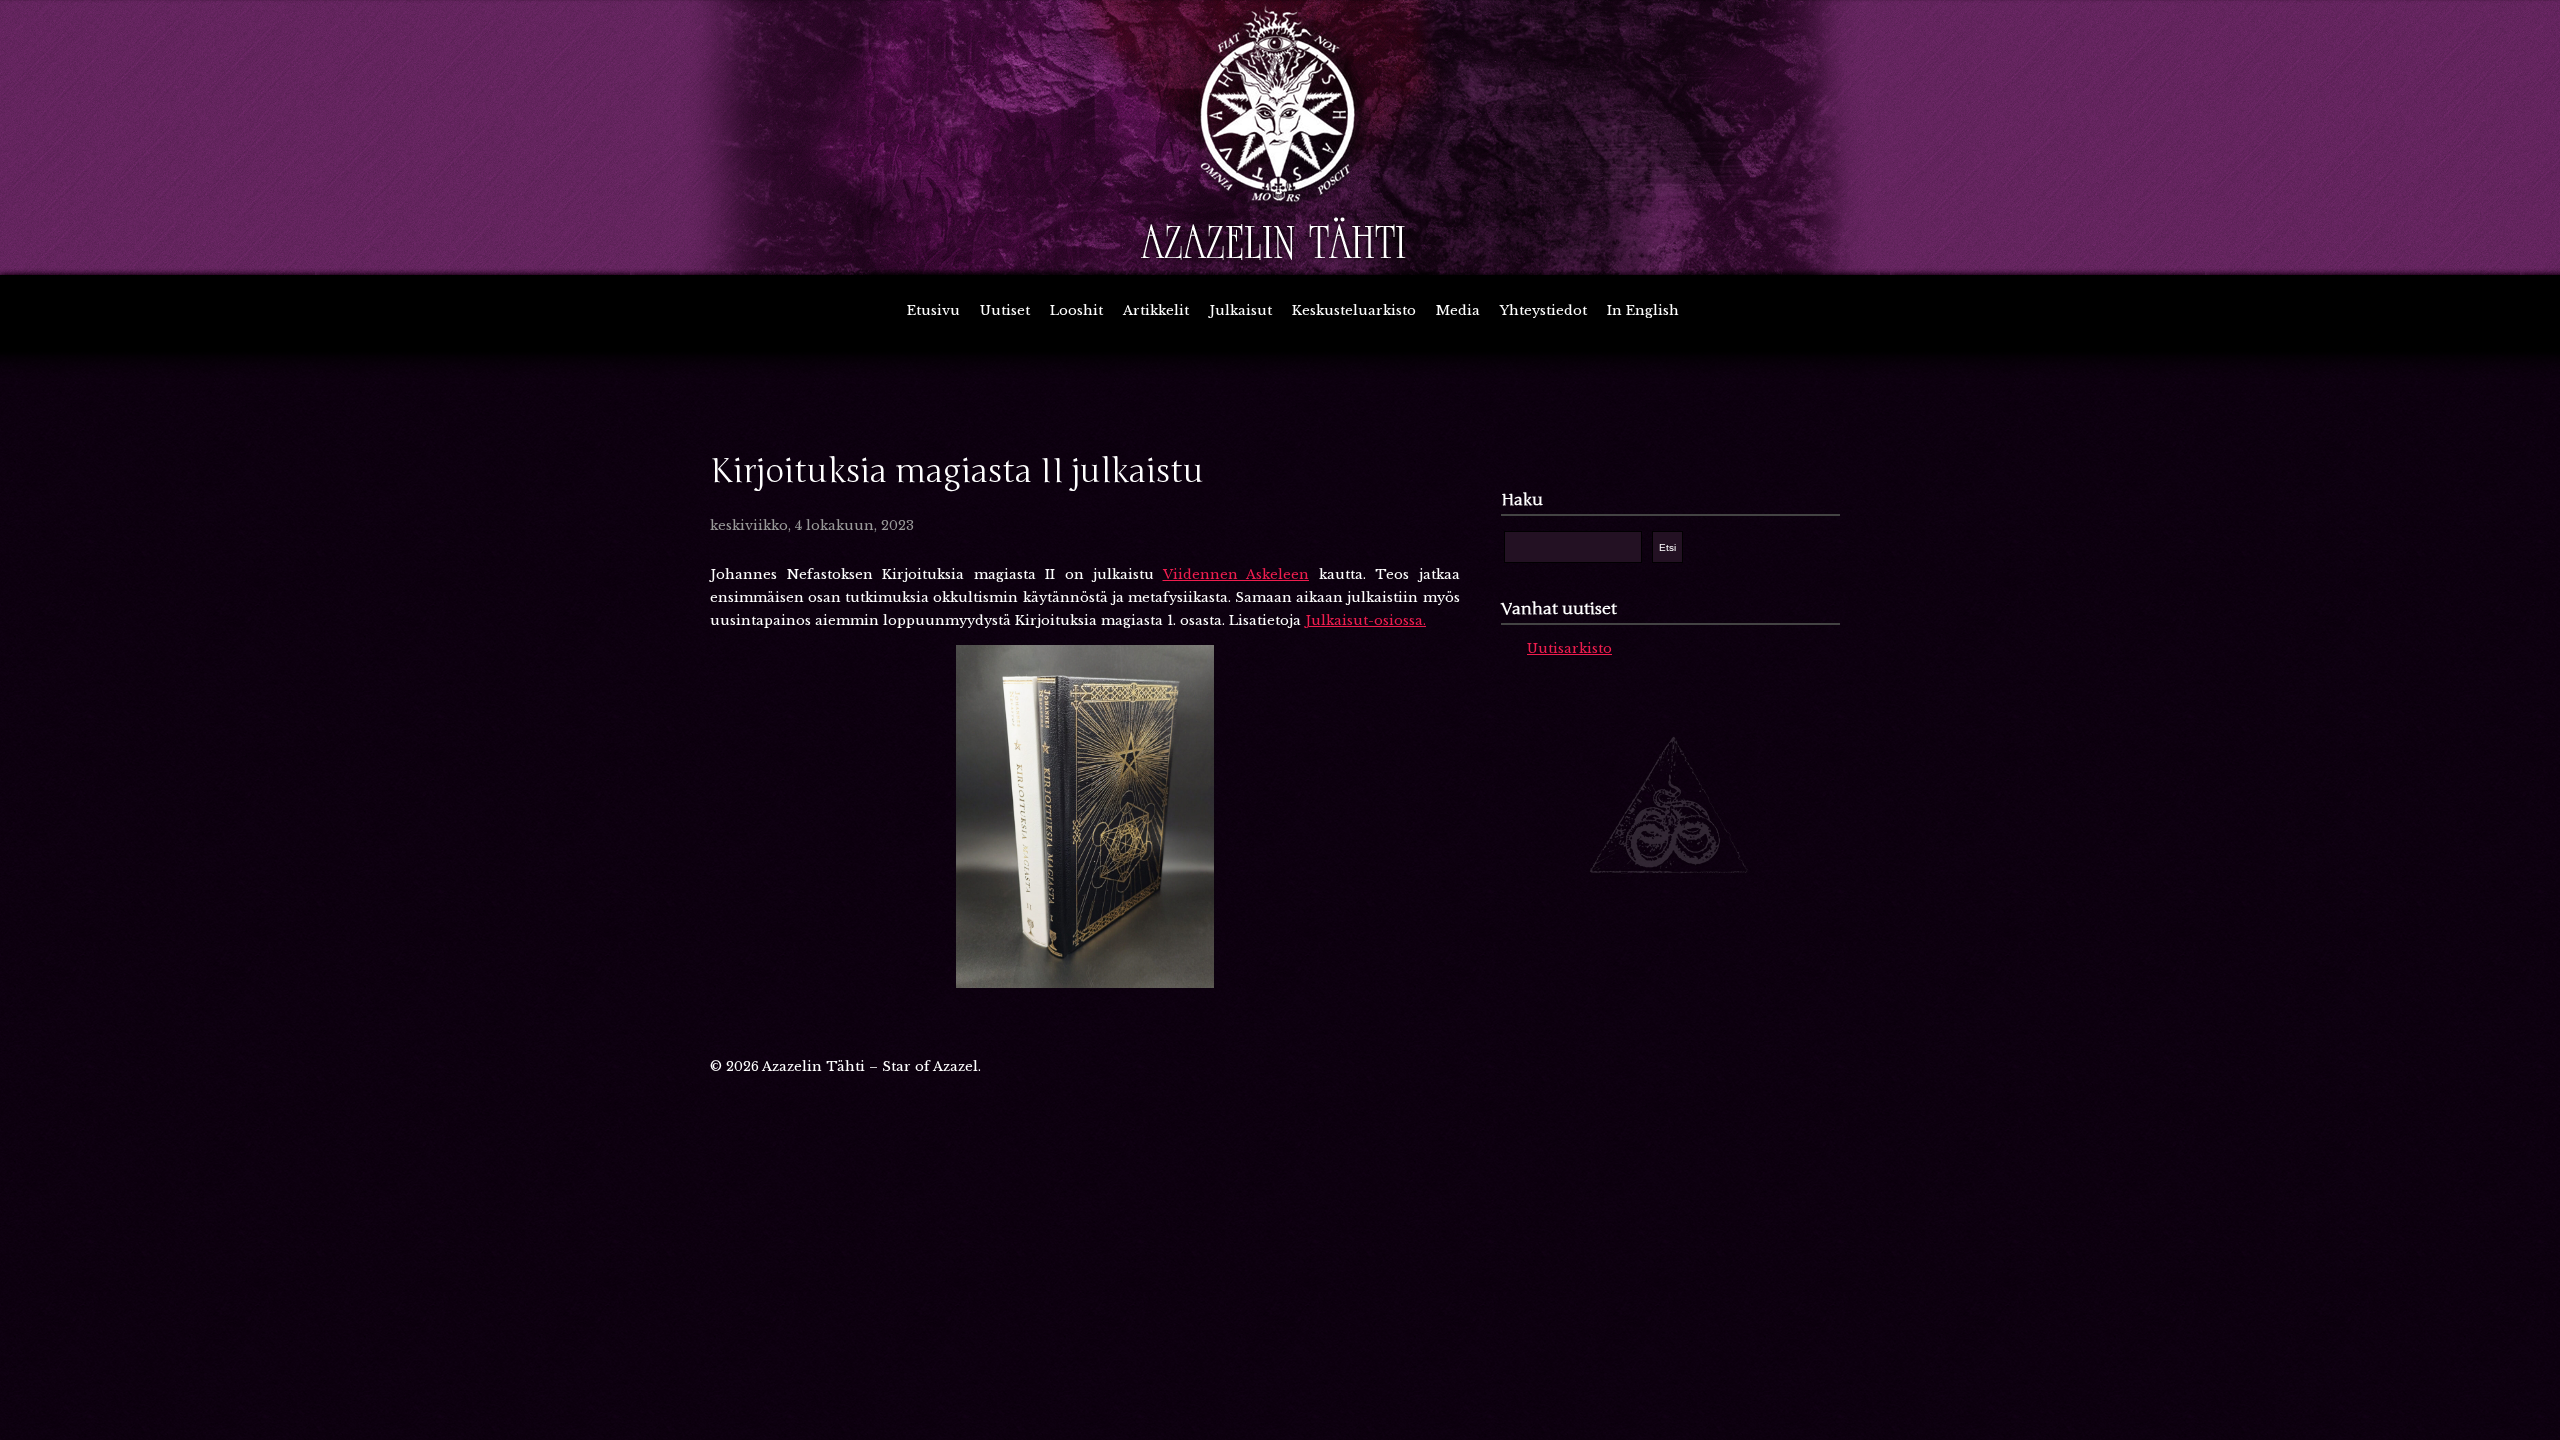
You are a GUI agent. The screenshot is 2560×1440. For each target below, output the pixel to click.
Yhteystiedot (1543, 310)
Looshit (1076, 310)
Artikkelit (1156, 310)
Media (1458, 310)
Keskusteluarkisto (1354, 310)
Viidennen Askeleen (1236, 574)
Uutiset (1005, 310)
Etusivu (933, 310)
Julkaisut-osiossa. (1365, 620)
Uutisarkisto (1569, 648)
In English (1643, 310)
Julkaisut (1240, 310)
